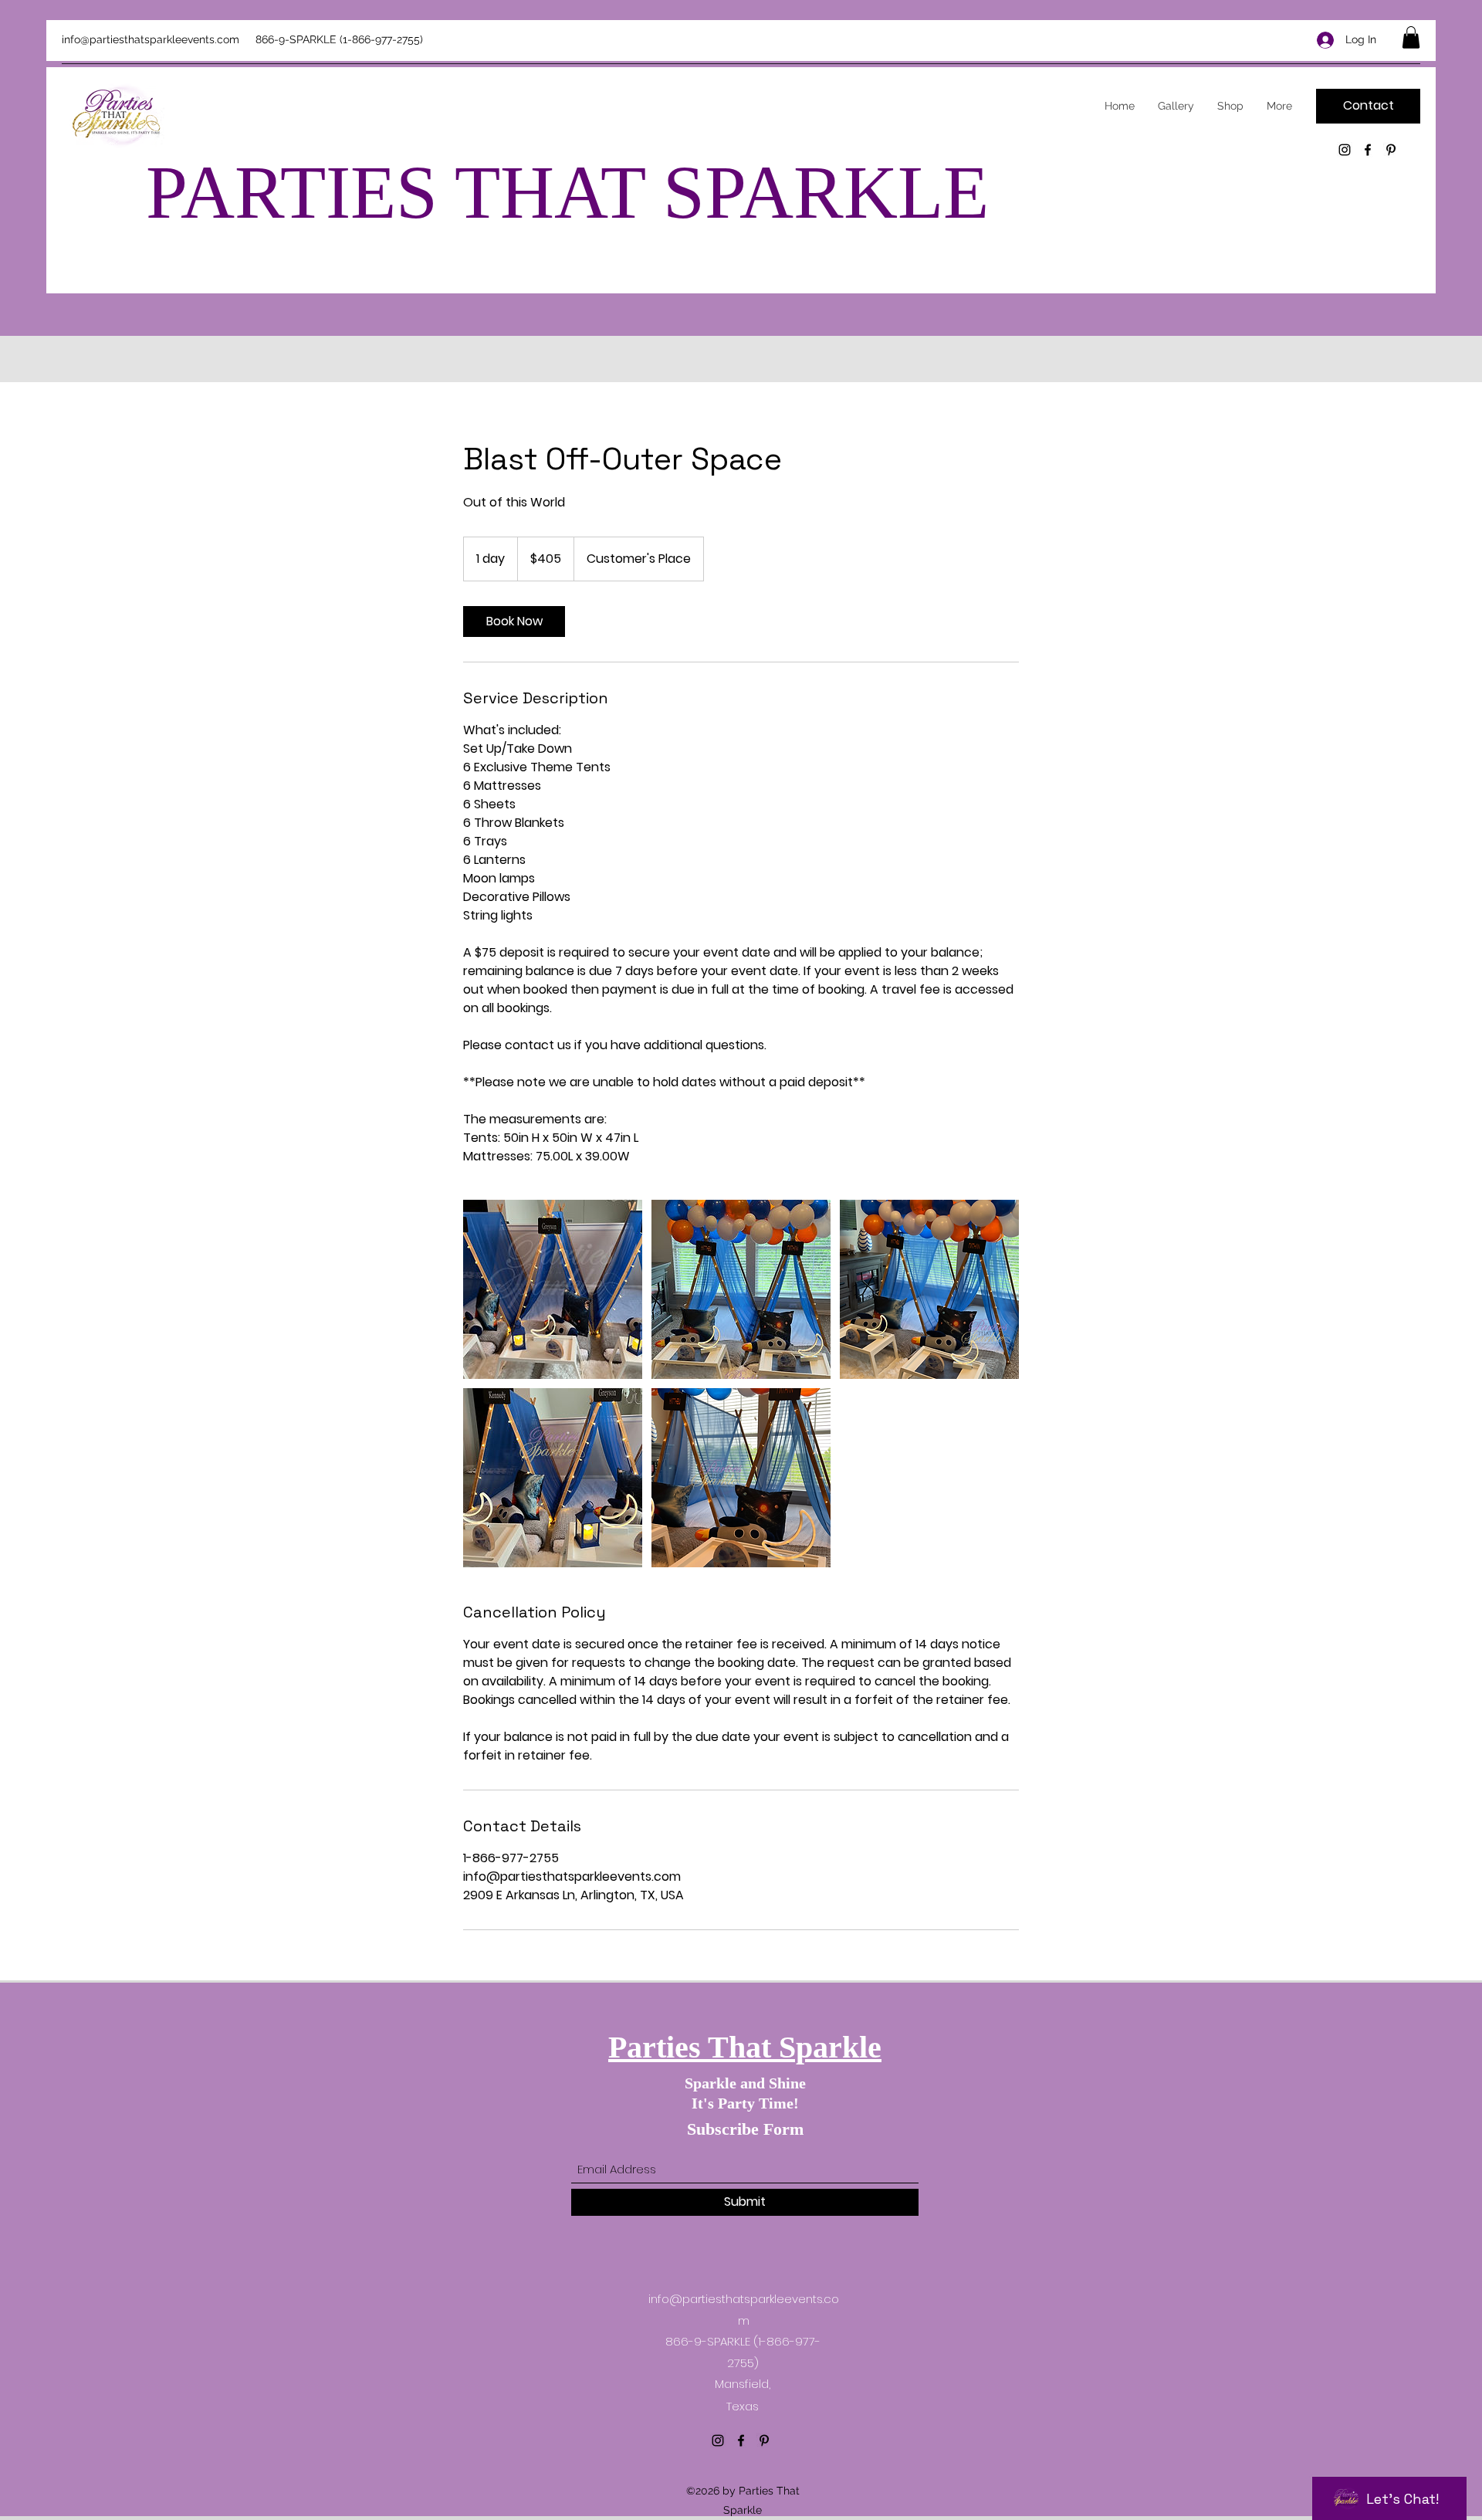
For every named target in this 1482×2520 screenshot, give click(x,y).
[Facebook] (1368, 150)
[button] (1411, 37)
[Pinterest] (1391, 150)
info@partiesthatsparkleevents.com (151, 39)
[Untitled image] (553, 1289)
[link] (514, 622)
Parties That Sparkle (745, 2047)
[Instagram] (1345, 150)
